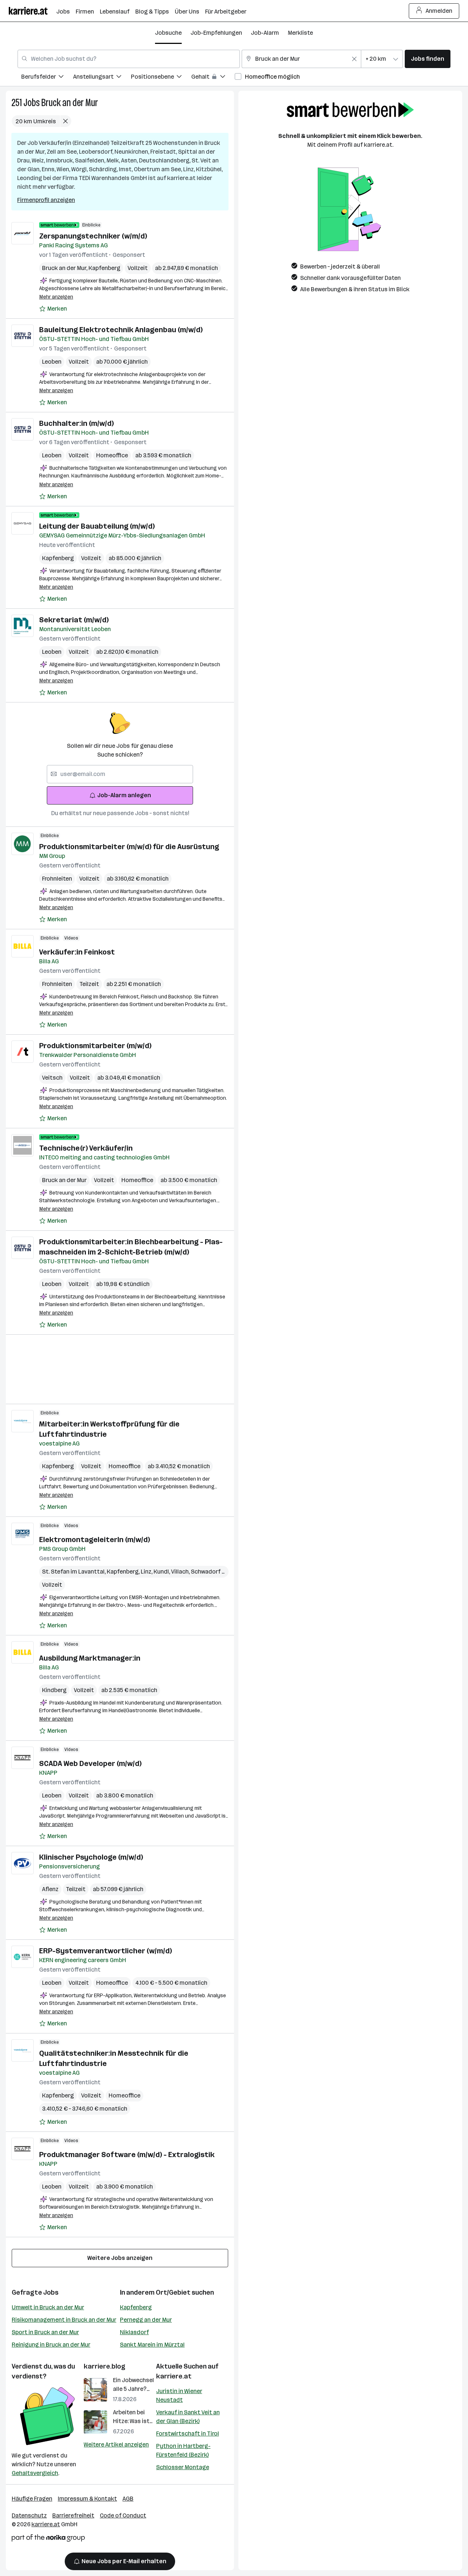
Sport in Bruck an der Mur (45, 2332)
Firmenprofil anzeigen (46, 200)
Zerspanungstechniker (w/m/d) (93, 236)
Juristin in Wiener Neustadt (179, 2395)
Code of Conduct (123, 2515)
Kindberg (54, 1690)
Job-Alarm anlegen (124, 795)
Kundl (162, 1572)
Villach (181, 1572)
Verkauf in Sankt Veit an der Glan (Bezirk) (188, 2417)
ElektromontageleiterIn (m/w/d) (95, 1540)
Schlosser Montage (183, 2467)
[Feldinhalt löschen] (354, 59)
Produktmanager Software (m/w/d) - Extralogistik (127, 2155)
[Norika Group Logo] (48, 2539)
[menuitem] (47, 78)
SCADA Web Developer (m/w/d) (90, 1763)
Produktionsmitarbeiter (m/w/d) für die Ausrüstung (129, 847)
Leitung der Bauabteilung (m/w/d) (97, 526)
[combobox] (129, 59)
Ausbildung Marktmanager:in (90, 1658)
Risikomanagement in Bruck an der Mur (64, 2320)
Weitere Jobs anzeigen (120, 2258)
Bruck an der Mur (70, 103)
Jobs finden (428, 59)
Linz (147, 1572)
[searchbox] (120, 774)
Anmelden (439, 11)
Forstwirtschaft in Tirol (188, 2433)
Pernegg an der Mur (146, 2320)
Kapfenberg (104, 268)
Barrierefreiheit (73, 2515)
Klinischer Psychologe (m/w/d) (91, 1857)
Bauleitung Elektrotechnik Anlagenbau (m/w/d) (121, 330)
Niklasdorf (134, 2332)
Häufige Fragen (32, 2499)
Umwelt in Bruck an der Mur (48, 2307)
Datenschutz (29, 2515)
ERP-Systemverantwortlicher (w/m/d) (105, 1951)
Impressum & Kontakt (87, 2499)
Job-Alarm (265, 33)
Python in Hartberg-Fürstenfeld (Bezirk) (183, 2450)
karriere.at (174, 2376)
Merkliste (300, 33)
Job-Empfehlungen (216, 33)
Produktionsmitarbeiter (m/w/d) (95, 1046)
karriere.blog (105, 2366)
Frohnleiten (57, 879)
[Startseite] (33, 11)
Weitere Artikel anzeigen (116, 2444)
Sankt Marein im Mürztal (152, 2345)
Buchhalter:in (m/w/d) (76, 423)
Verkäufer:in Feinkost (77, 952)
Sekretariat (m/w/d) (74, 620)
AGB (128, 2499)
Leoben (52, 362)
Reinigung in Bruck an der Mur (51, 2345)
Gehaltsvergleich (35, 2473)
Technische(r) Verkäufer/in (86, 1148)
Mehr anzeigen (56, 297)
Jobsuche (168, 33)
